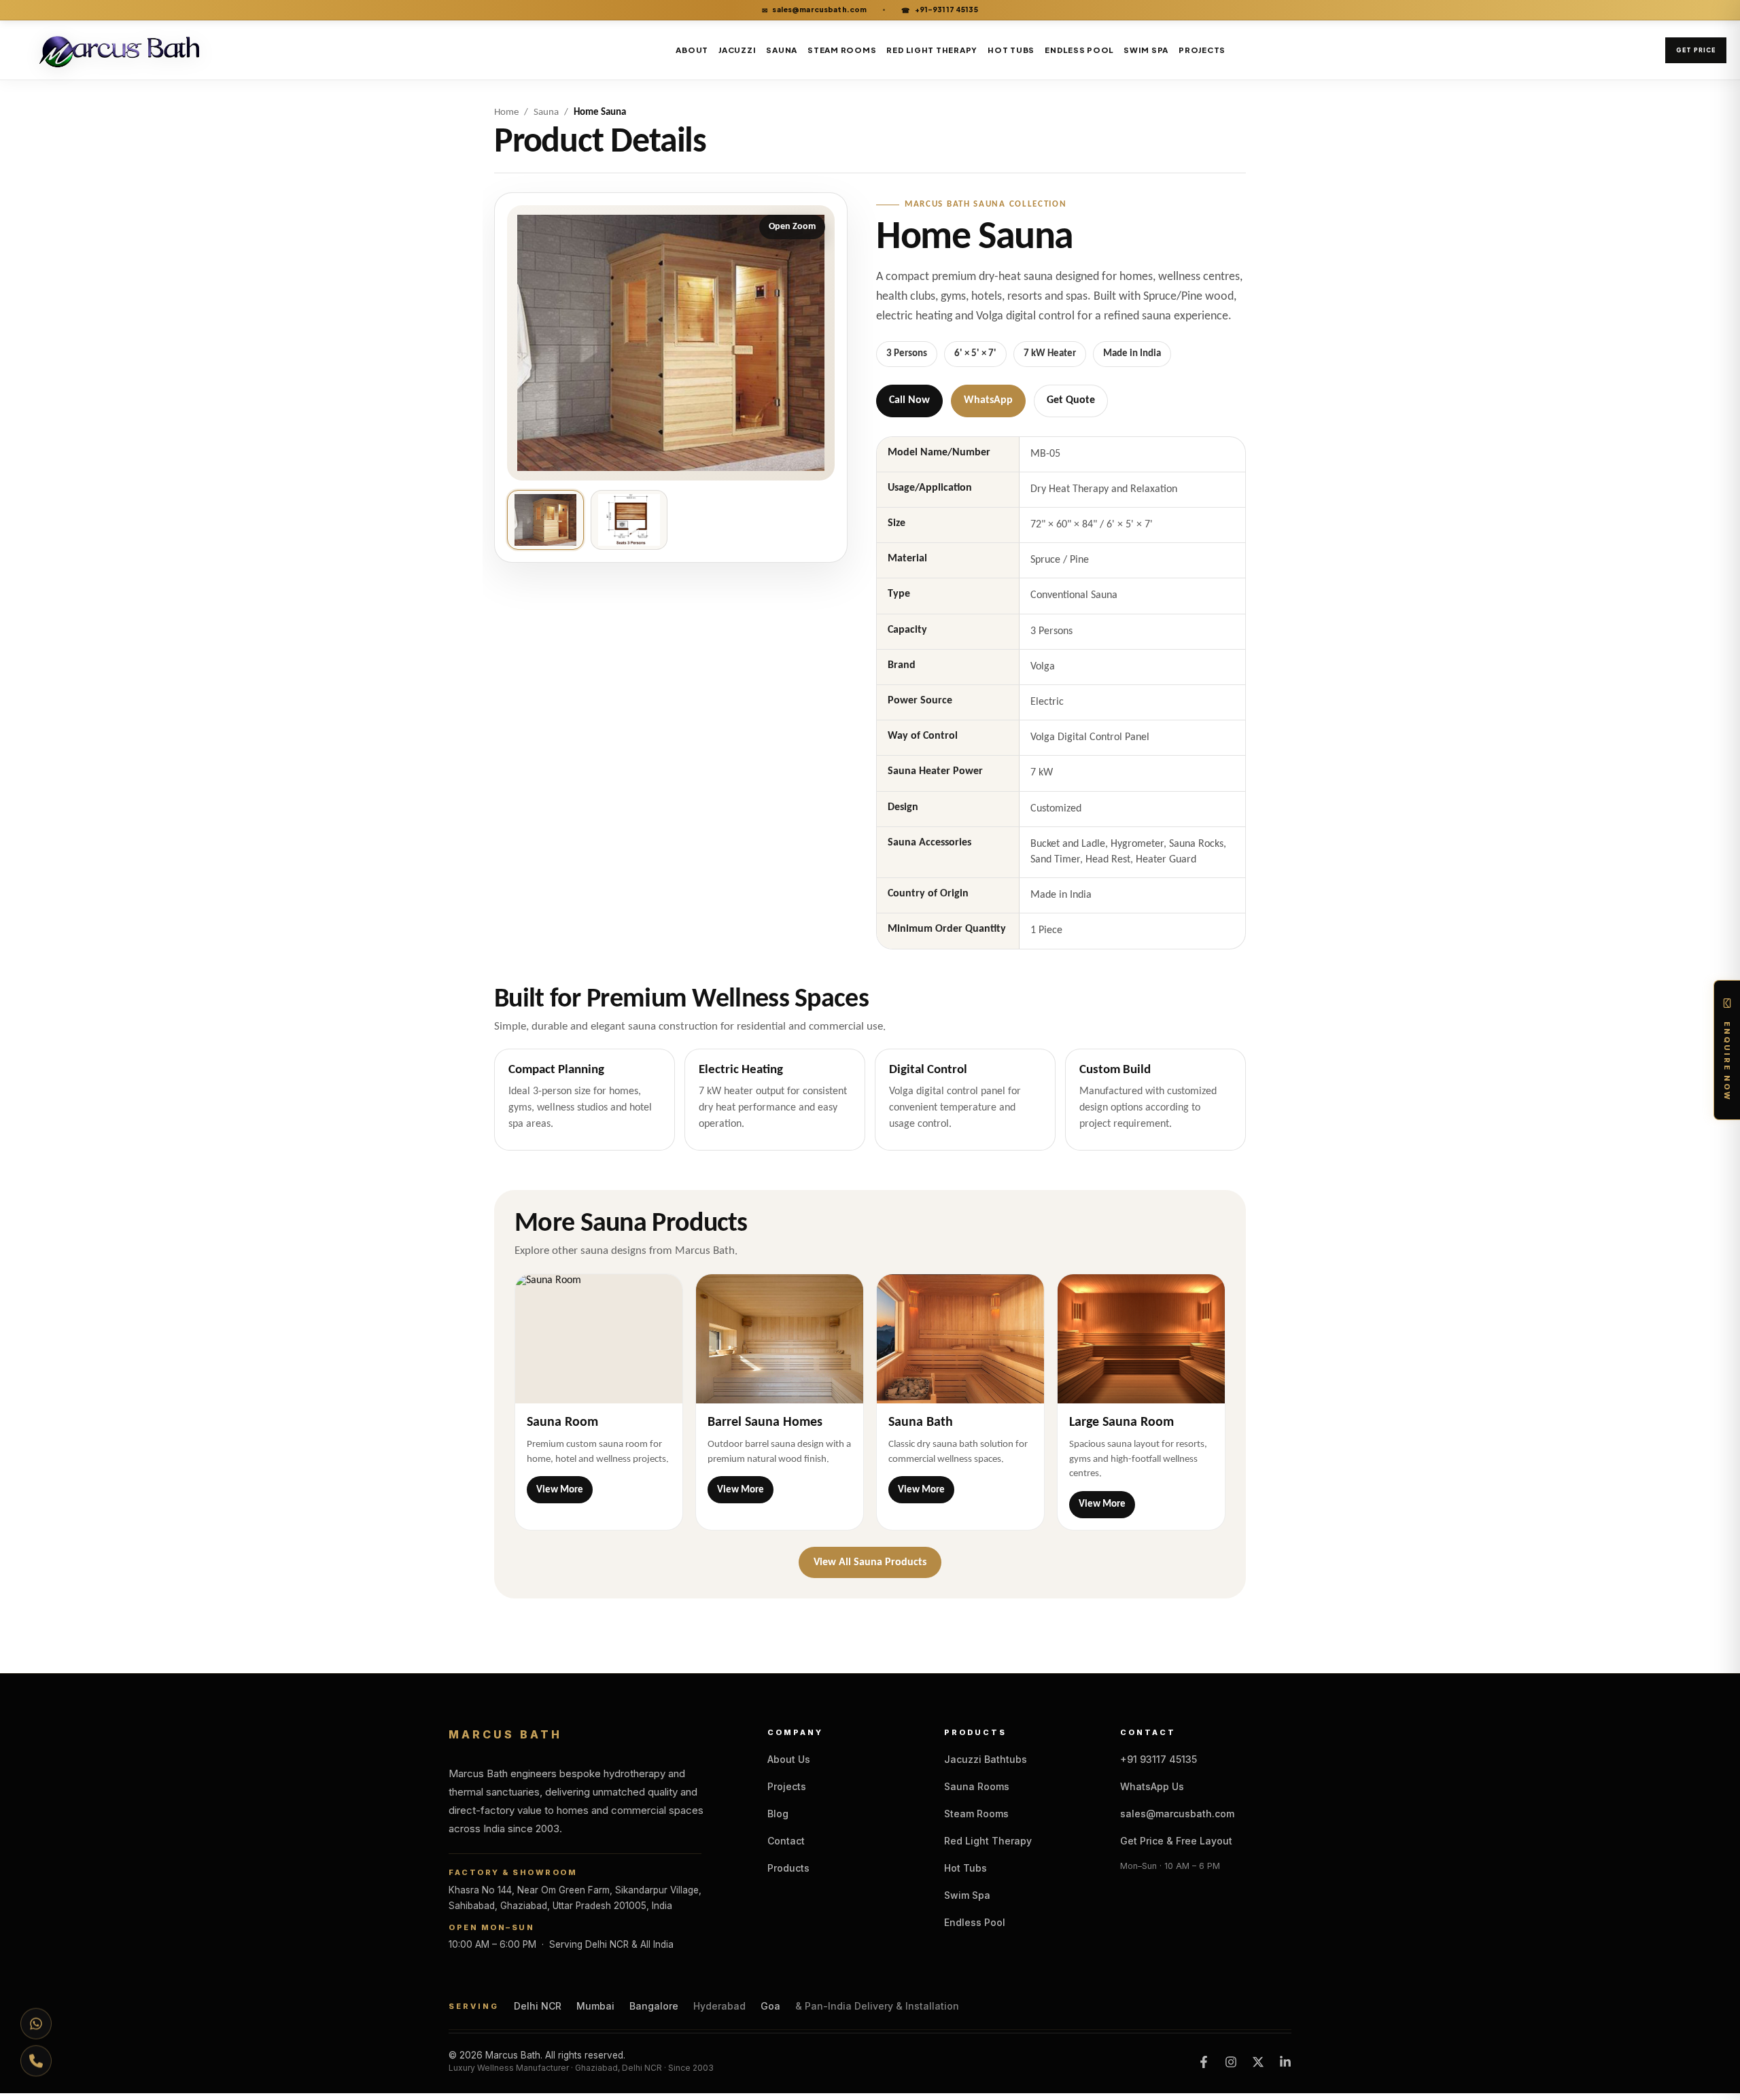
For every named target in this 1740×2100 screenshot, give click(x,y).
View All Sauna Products (870, 1562)
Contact (786, 1841)
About (692, 50)
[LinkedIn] (1285, 2062)
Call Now (909, 400)
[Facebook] (1204, 2062)
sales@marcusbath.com (814, 10)
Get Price (1696, 50)
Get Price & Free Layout (1176, 1841)
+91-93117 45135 (939, 10)
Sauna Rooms (977, 1786)
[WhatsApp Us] (36, 2020)
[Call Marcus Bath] (36, 2064)
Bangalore (654, 2006)
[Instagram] (1231, 2062)
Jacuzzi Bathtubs (986, 1759)
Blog (778, 1814)
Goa (770, 2006)
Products (788, 1868)
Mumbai (595, 2006)
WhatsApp (988, 400)
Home (506, 112)
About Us (789, 1759)
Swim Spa (1146, 50)
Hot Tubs (1011, 50)
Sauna (782, 50)
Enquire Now (1727, 1062)
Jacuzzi (737, 50)
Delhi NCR (538, 2006)
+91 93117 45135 (1159, 1759)
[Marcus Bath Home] (124, 50)
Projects (1202, 50)
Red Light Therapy (932, 50)
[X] (1258, 2062)
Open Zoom (792, 227)
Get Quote (1071, 400)
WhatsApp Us (1152, 1786)
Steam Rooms (842, 50)
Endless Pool (1079, 50)
